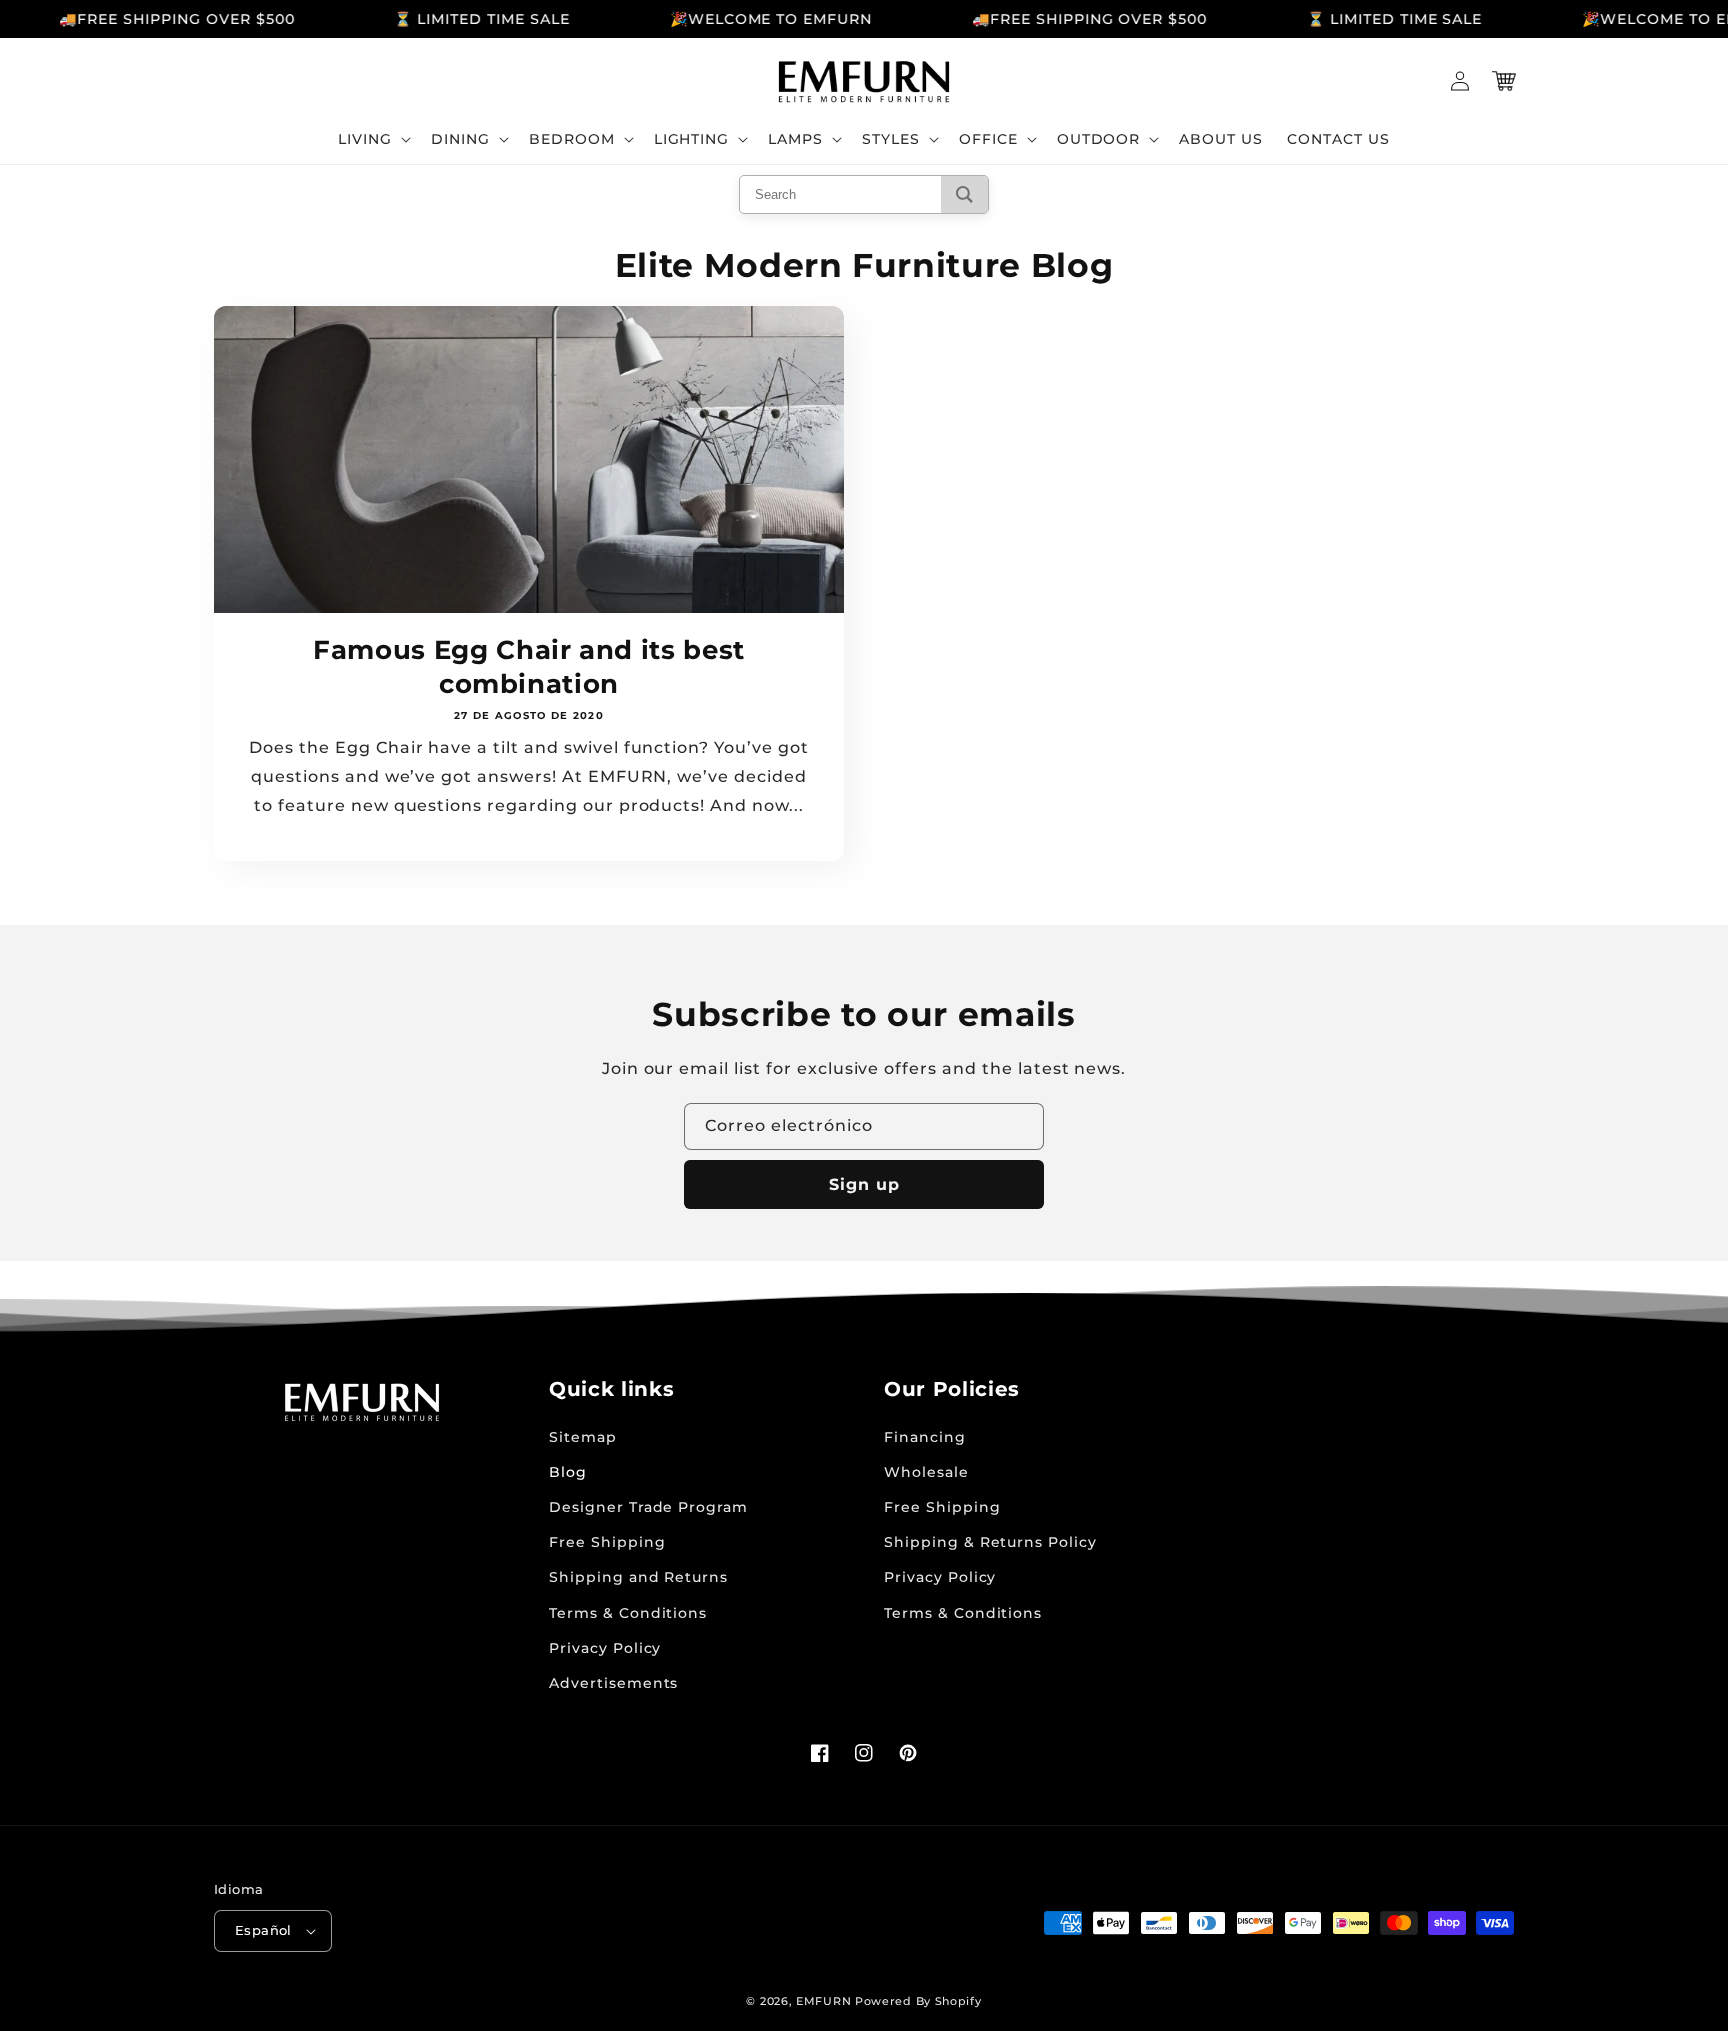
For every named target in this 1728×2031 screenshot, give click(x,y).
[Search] (964, 194)
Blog (568, 1472)
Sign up (864, 1184)
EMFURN (823, 2001)
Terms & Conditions (628, 1613)
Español (263, 1930)
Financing (925, 1437)
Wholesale (926, 1472)
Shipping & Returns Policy (990, 1542)
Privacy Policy (605, 1648)
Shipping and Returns (638, 1577)
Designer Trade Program (648, 1507)
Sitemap (583, 1437)
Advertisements (613, 1683)
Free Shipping (607, 1542)
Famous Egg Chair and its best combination (529, 666)
